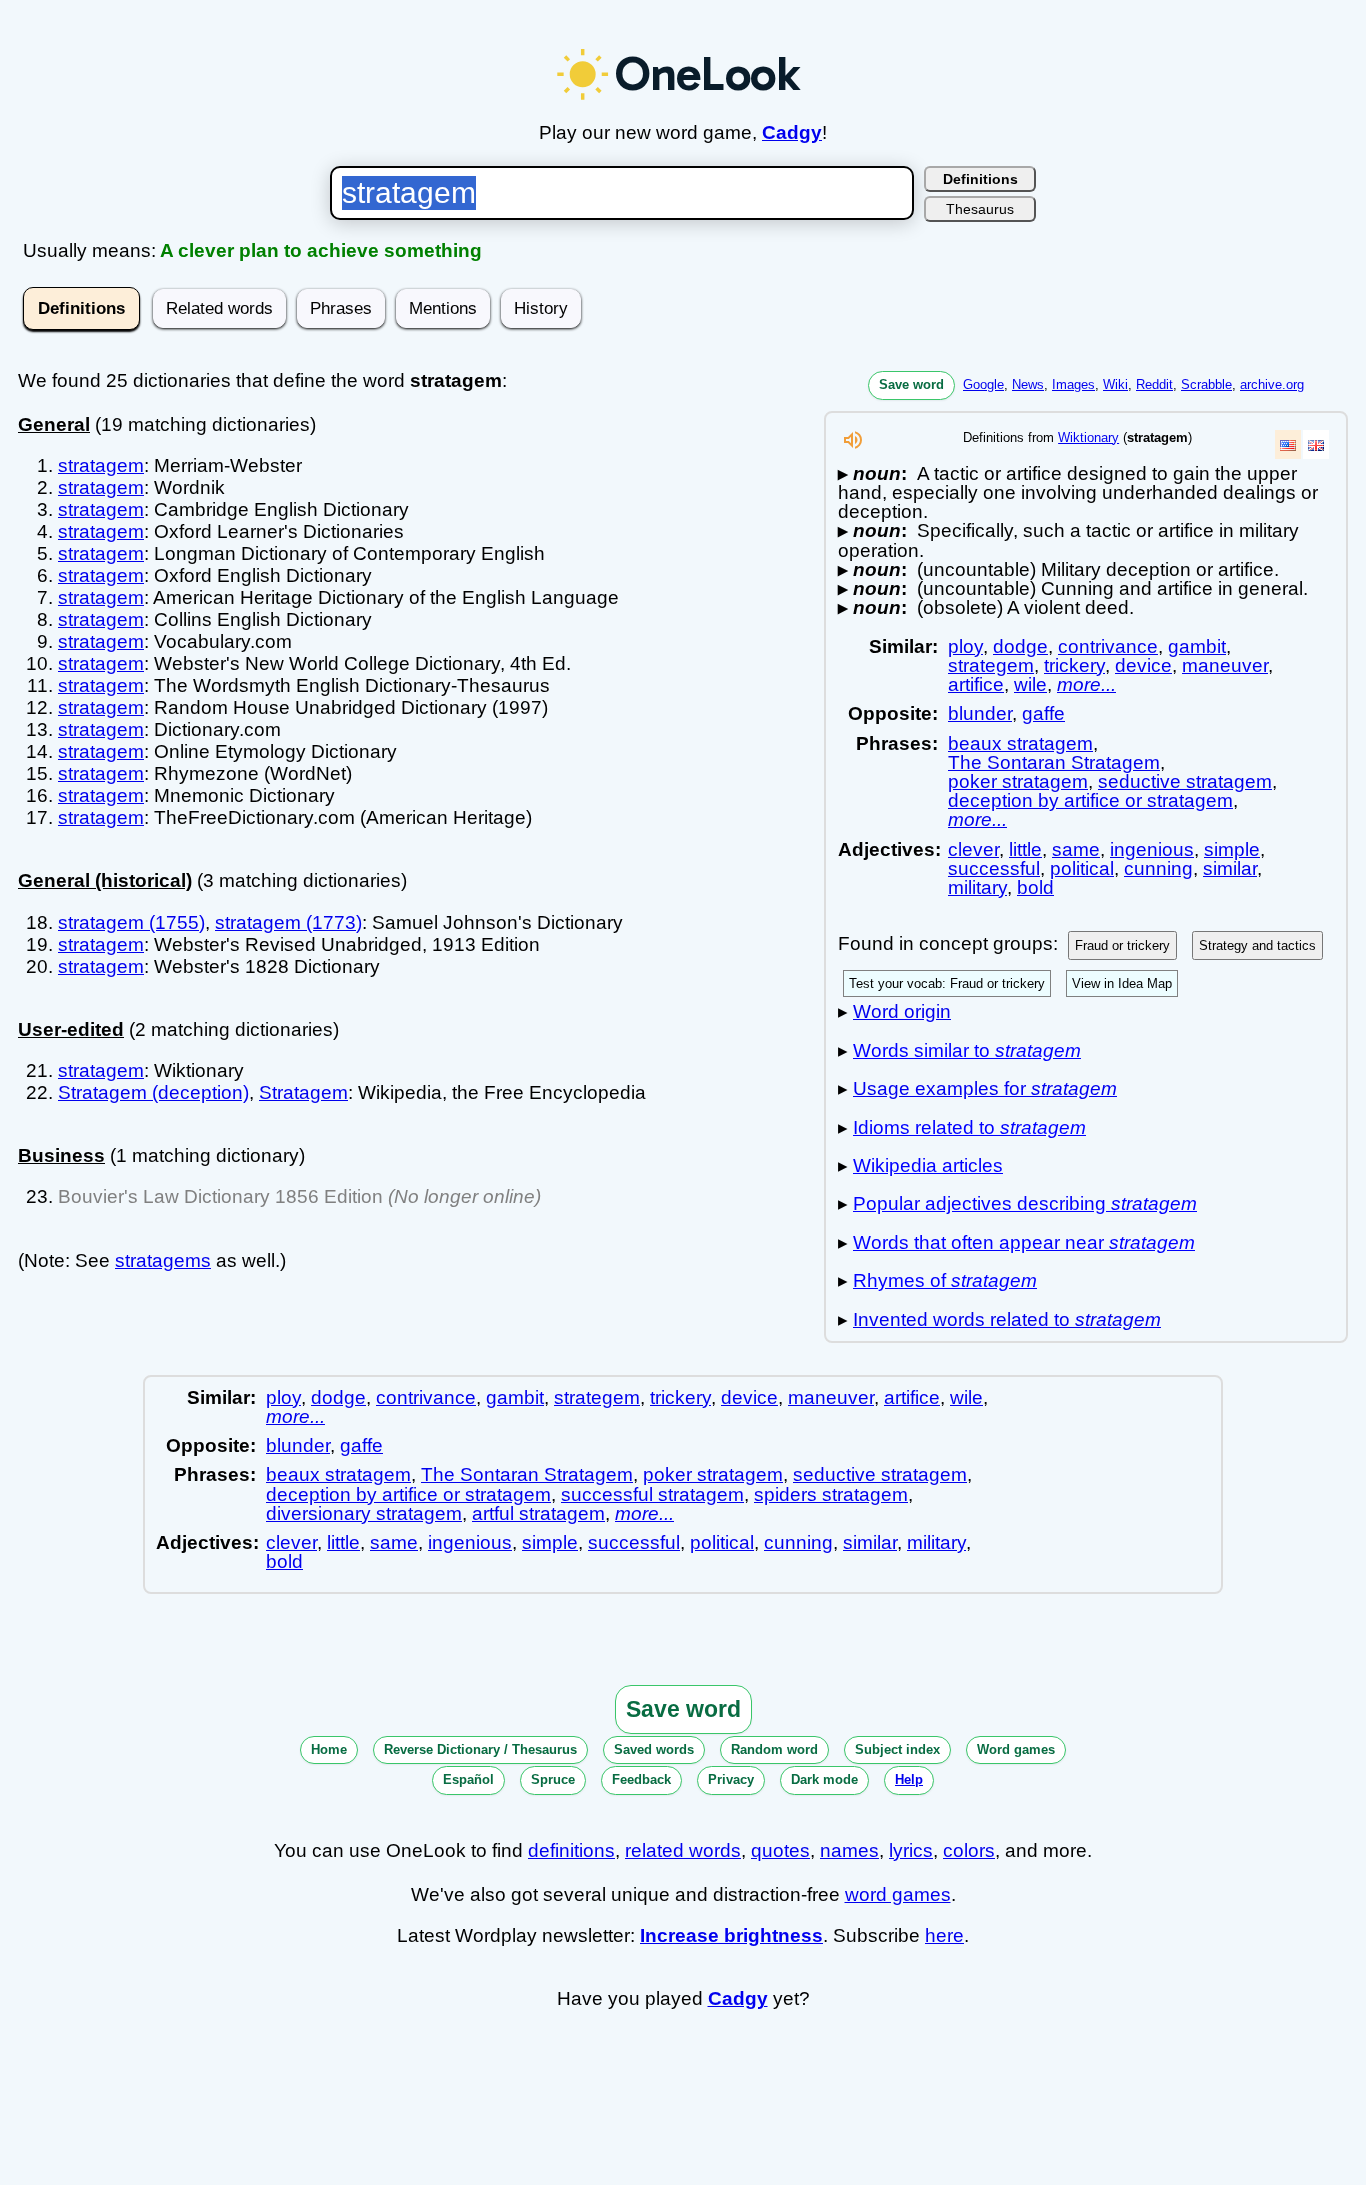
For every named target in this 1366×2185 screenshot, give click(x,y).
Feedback (641, 1779)
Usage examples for (985, 1088)
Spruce (553, 1779)
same (1076, 849)
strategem (991, 665)
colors (969, 1850)
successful (994, 868)
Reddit (1154, 384)
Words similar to (967, 1050)
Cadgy (792, 132)
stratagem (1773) (288, 922)
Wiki (1115, 384)
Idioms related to (969, 1127)
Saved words (654, 1749)
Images (1073, 384)
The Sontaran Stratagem (1054, 762)
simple (1232, 849)
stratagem (101, 465)
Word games (1016, 1749)
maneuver (1225, 665)
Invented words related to (1007, 1319)
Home (329, 1749)
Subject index (897, 1749)
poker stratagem (1018, 781)
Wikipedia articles (928, 1165)
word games (898, 1894)
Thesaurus (980, 209)
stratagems (163, 1260)
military (977, 887)
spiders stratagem (831, 1494)
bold (1035, 887)
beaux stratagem (1020, 743)
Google (983, 384)
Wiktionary (1088, 437)
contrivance (1108, 646)
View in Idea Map (1122, 983)
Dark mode (824, 1779)
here (944, 1935)
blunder (980, 713)
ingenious (1152, 849)
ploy (965, 646)
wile (1030, 684)
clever (973, 849)
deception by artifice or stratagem (1090, 800)
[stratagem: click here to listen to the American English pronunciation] (853, 445)
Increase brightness (731, 1935)
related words (683, 1850)
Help (909, 1779)
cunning (1158, 868)
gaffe (1043, 713)
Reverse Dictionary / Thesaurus (480, 1749)
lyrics (911, 1850)
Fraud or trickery (1122, 945)
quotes (780, 1850)
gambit (1197, 646)
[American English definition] (1288, 444)
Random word (774, 1749)
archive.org (1272, 384)
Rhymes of (945, 1280)
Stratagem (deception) (153, 1092)
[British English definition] (1316, 444)
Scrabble (1206, 384)
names (849, 1850)
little (1025, 849)
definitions (571, 1850)
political (1082, 868)
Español (468, 1779)
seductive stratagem (1185, 781)
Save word (911, 384)
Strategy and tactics (1257, 945)
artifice (976, 684)
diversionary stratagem (364, 1513)
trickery (1074, 665)
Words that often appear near (1024, 1242)
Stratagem (303, 1092)
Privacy (731, 1779)
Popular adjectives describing (1025, 1203)
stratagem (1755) (131, 922)
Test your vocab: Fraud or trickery (947, 983)
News (1028, 384)
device (1143, 665)
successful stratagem (652, 1494)
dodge (1020, 646)
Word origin (902, 1011)
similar (1230, 868)
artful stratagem (538, 1513)
